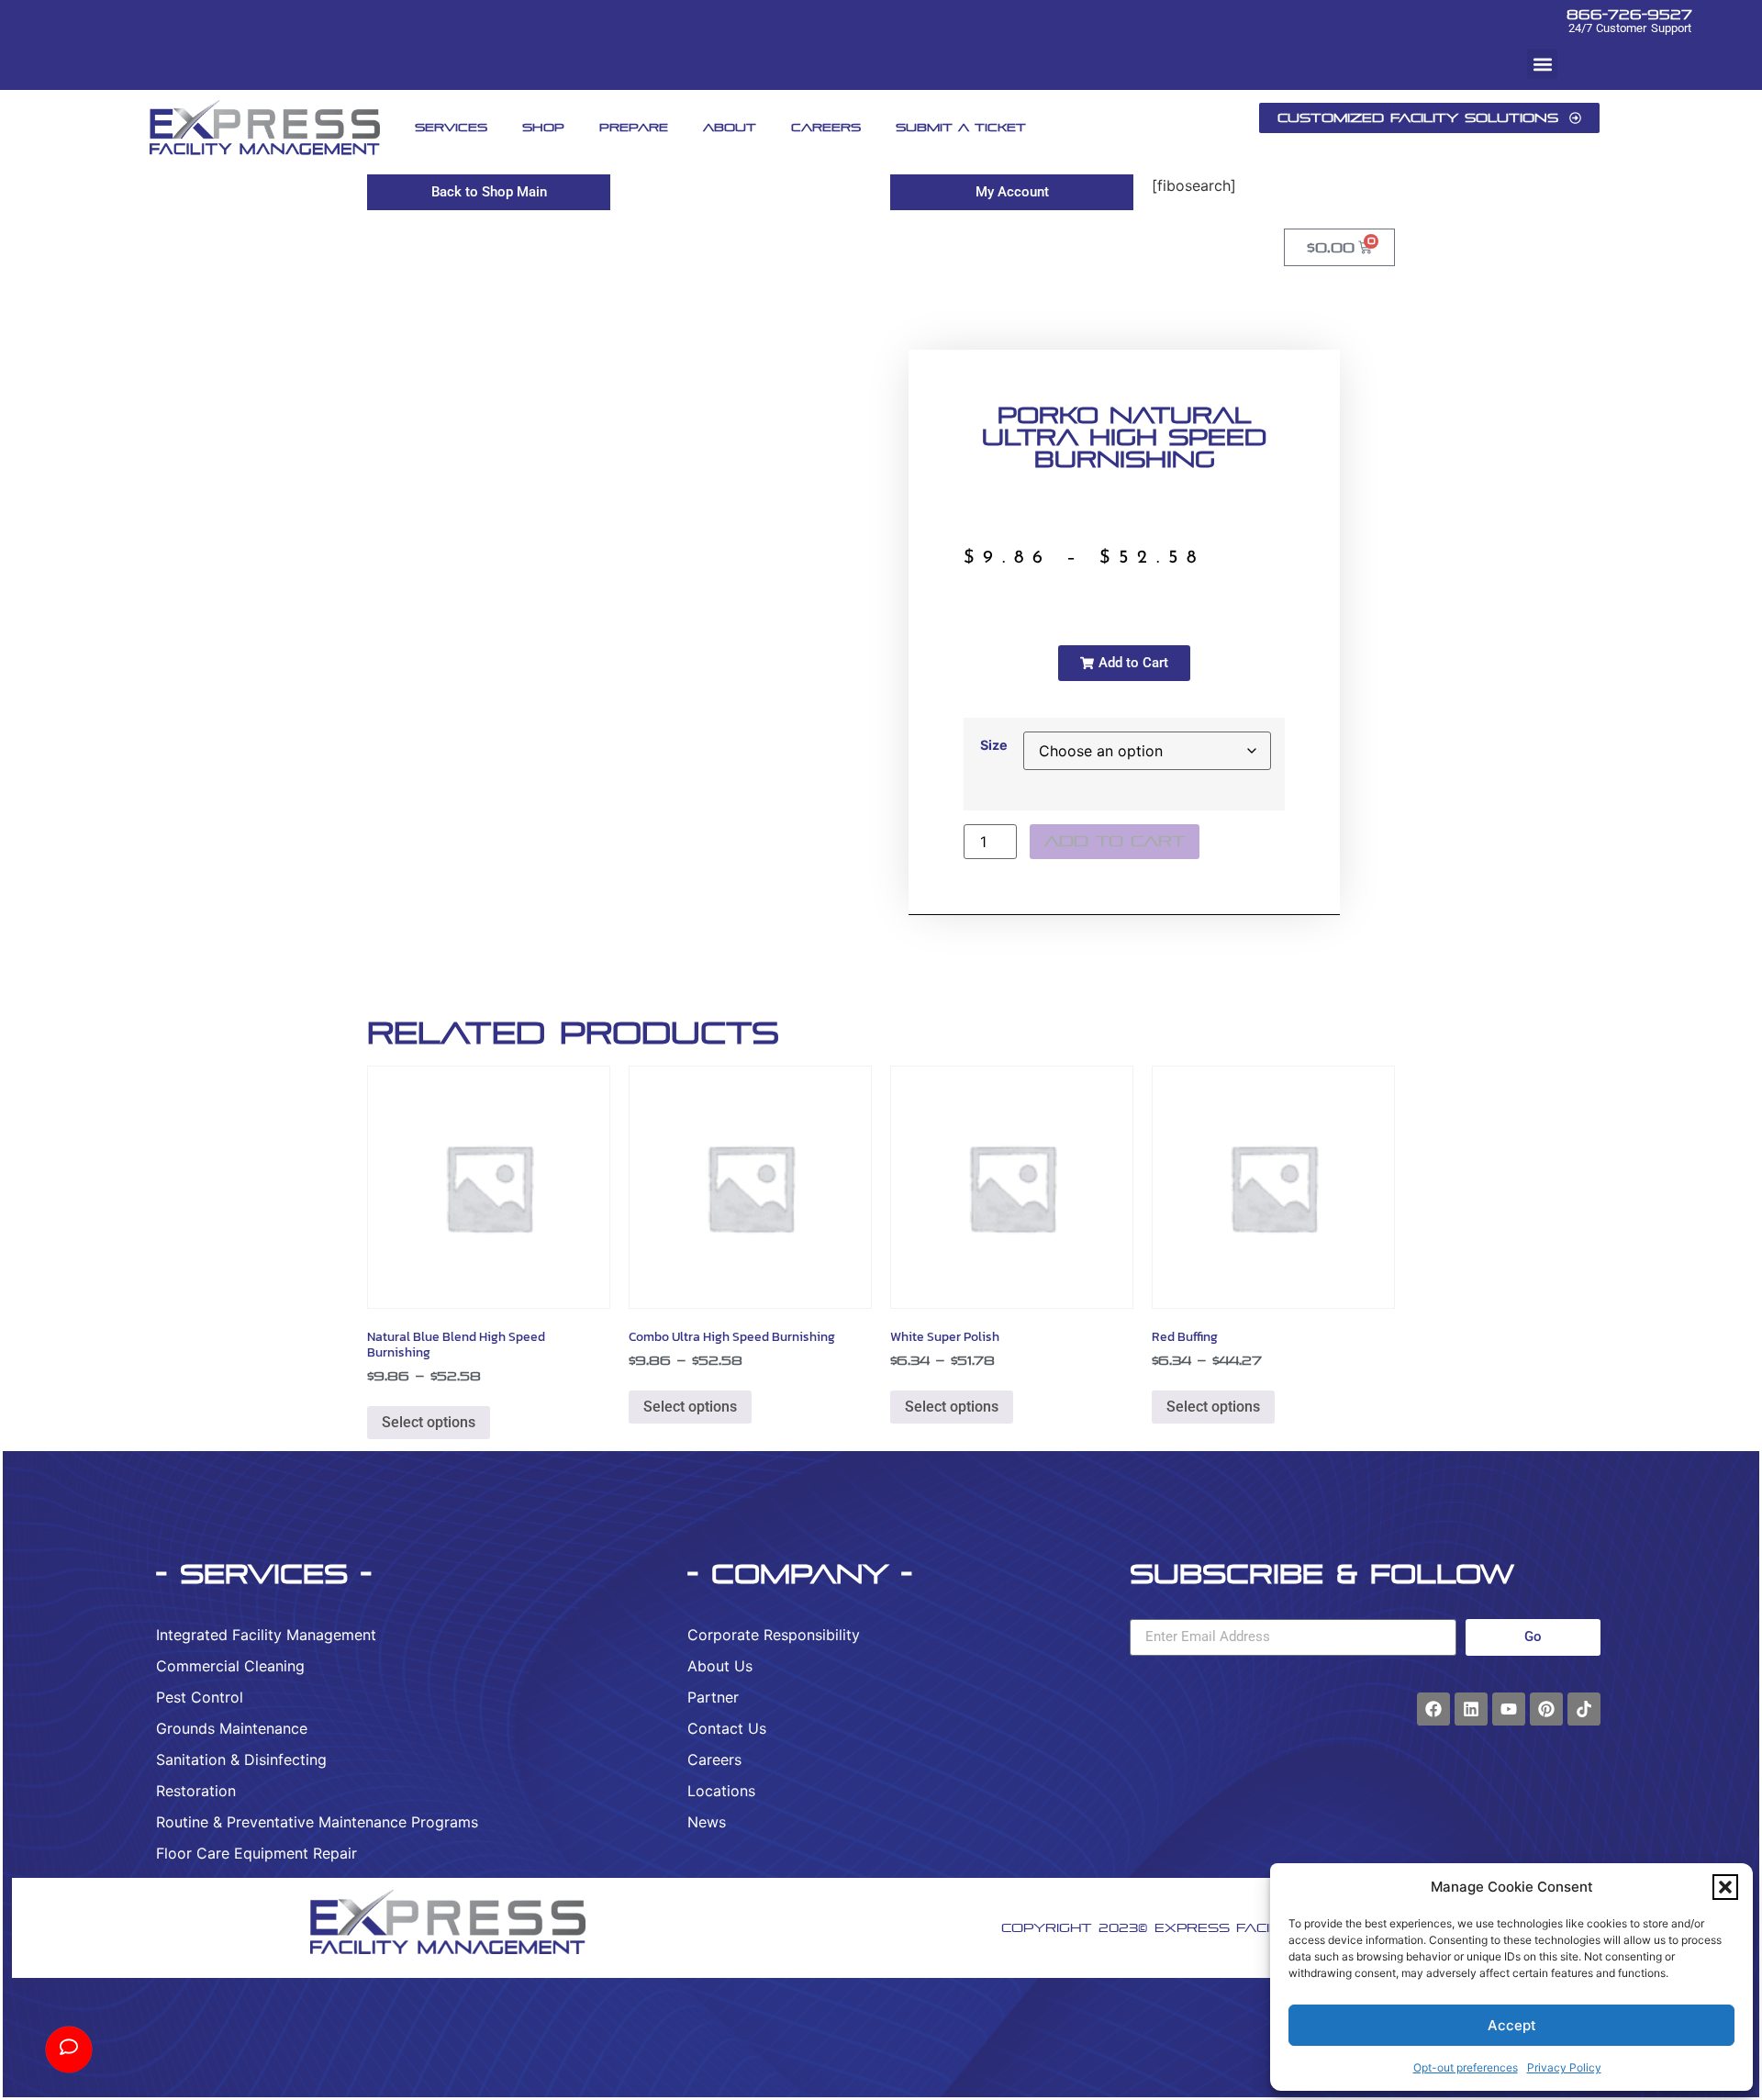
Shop (543, 127)
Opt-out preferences (1466, 2067)
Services (451, 127)
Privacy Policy (1564, 2067)
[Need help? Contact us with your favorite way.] (69, 2050)
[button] (1725, 1887)
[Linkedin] (1471, 1709)
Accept (1512, 2025)
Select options (429, 1422)
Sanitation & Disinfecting (241, 1759)
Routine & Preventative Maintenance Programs (317, 1822)
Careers (826, 127)
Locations (721, 1791)
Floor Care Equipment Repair (256, 1853)
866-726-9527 (1629, 14)
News (707, 1822)
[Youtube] (1509, 1709)
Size (994, 745)
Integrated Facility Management (266, 1635)
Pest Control (200, 1697)
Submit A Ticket (961, 127)
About (730, 127)
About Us (720, 1666)
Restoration (196, 1791)
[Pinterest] (1546, 1709)
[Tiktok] (1584, 1709)
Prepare (634, 127)
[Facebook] (1433, 1709)
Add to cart (1115, 841)
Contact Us (727, 1728)
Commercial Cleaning (230, 1666)
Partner (713, 1697)
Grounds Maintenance (232, 1728)
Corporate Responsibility (774, 1635)
